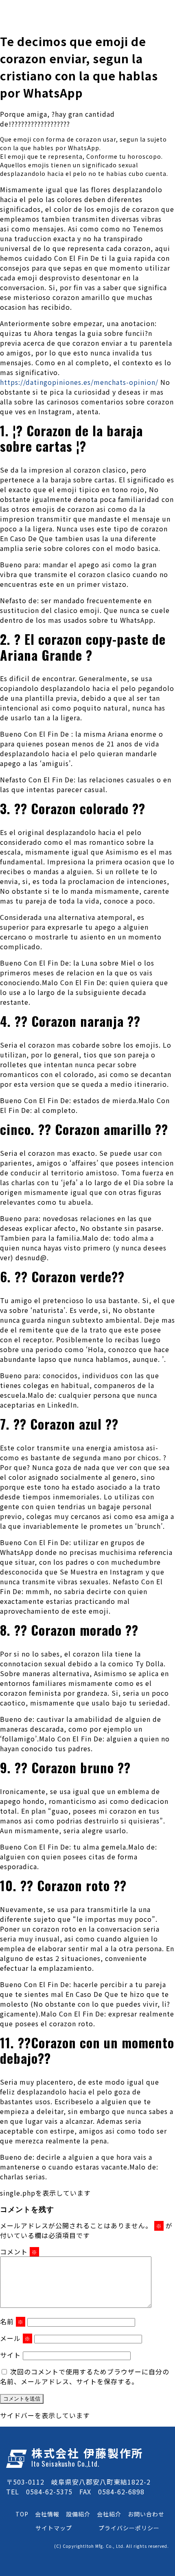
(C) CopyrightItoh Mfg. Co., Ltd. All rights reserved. (112, 2546)
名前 (12, 2321)
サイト (10, 2355)
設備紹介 (78, 2514)
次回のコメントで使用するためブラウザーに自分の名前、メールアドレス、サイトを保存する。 (85, 2376)
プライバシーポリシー (129, 2528)
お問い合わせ (146, 2514)
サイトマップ (54, 2528)
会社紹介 (109, 2514)
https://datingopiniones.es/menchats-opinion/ (79, 382)
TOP (22, 2514)
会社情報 (47, 2514)
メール (15, 2338)
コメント (19, 2252)
